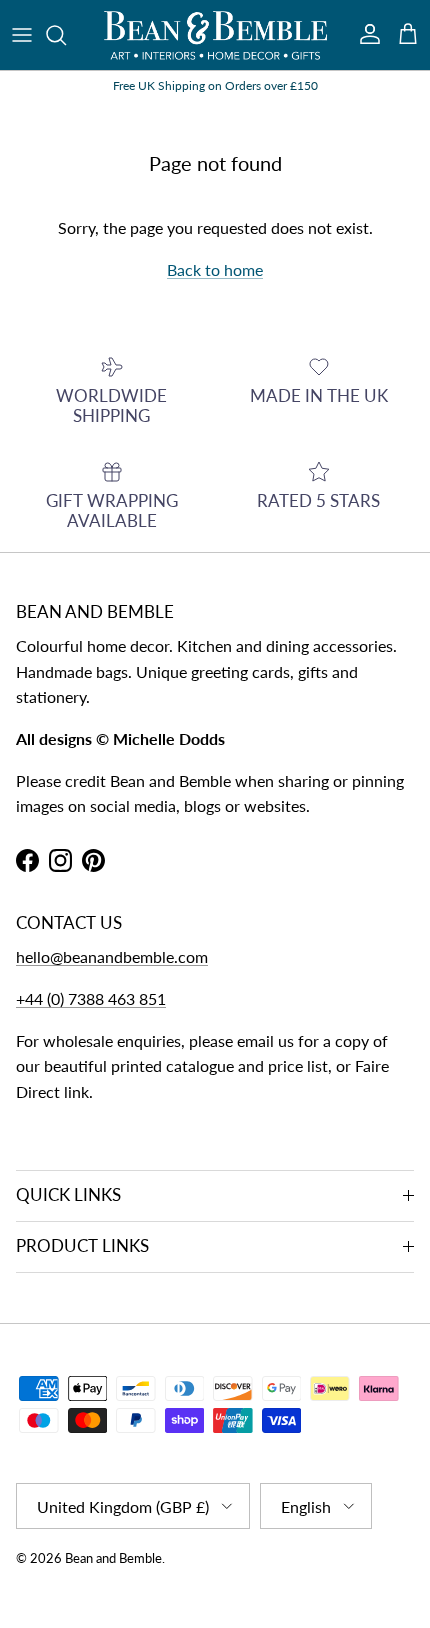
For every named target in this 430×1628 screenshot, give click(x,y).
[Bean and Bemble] (215, 35)
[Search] (66, 35)
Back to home (215, 269)
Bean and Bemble (113, 1558)
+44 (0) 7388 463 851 (91, 998)
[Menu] (22, 35)
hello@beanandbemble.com (112, 956)
